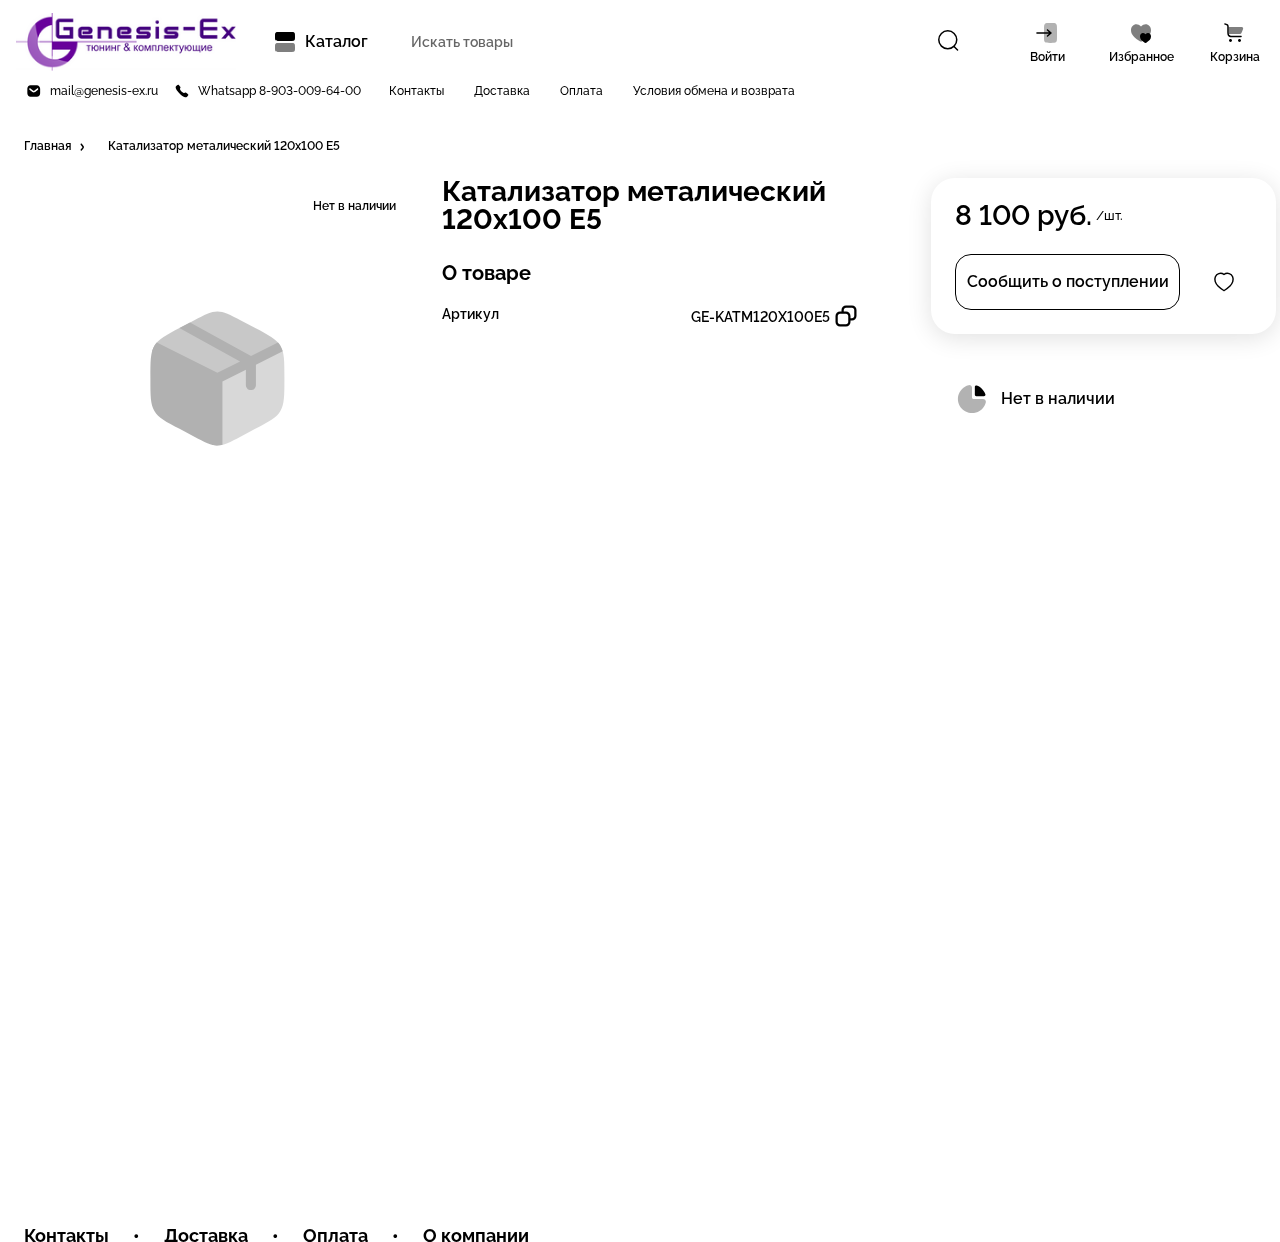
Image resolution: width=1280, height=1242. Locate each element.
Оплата (581, 91)
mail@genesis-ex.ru (104, 91)
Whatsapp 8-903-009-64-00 (279, 91)
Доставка (502, 91)
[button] (56, 147)
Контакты (416, 91)
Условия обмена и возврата (714, 91)
